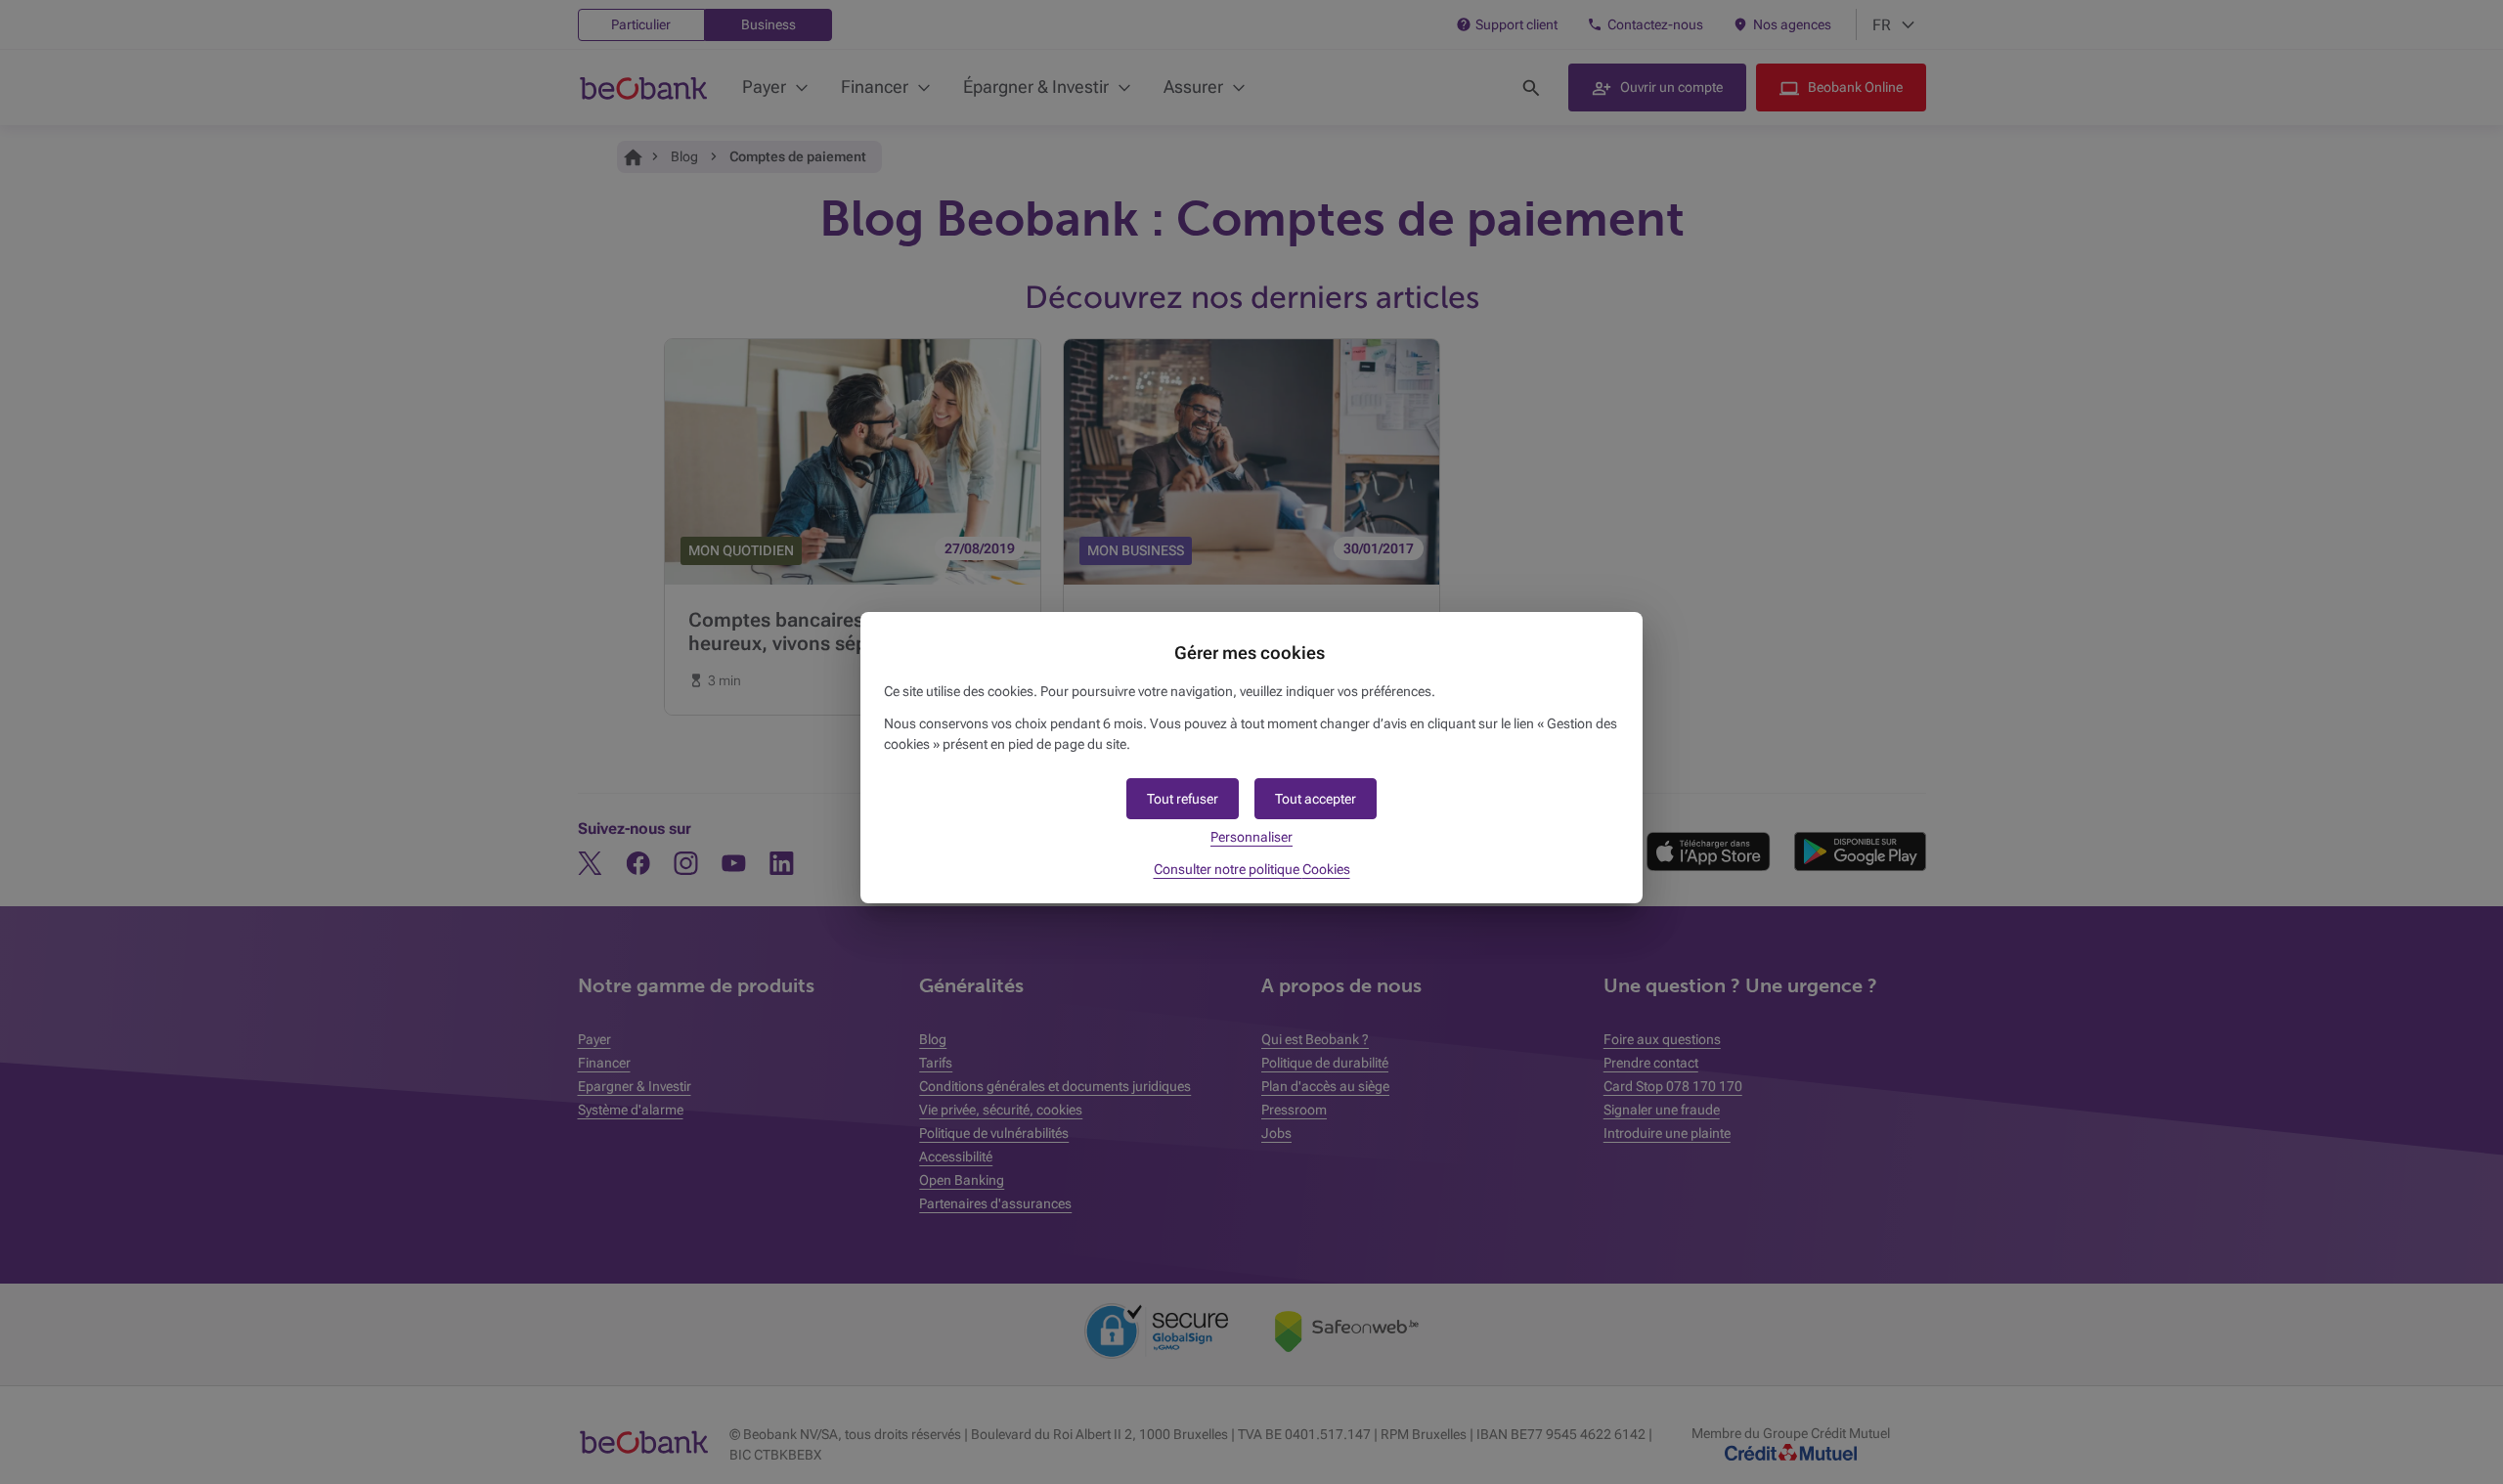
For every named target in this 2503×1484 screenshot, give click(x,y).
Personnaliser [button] (1251, 837)
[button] (1316, 799)
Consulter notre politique (1252, 869)
